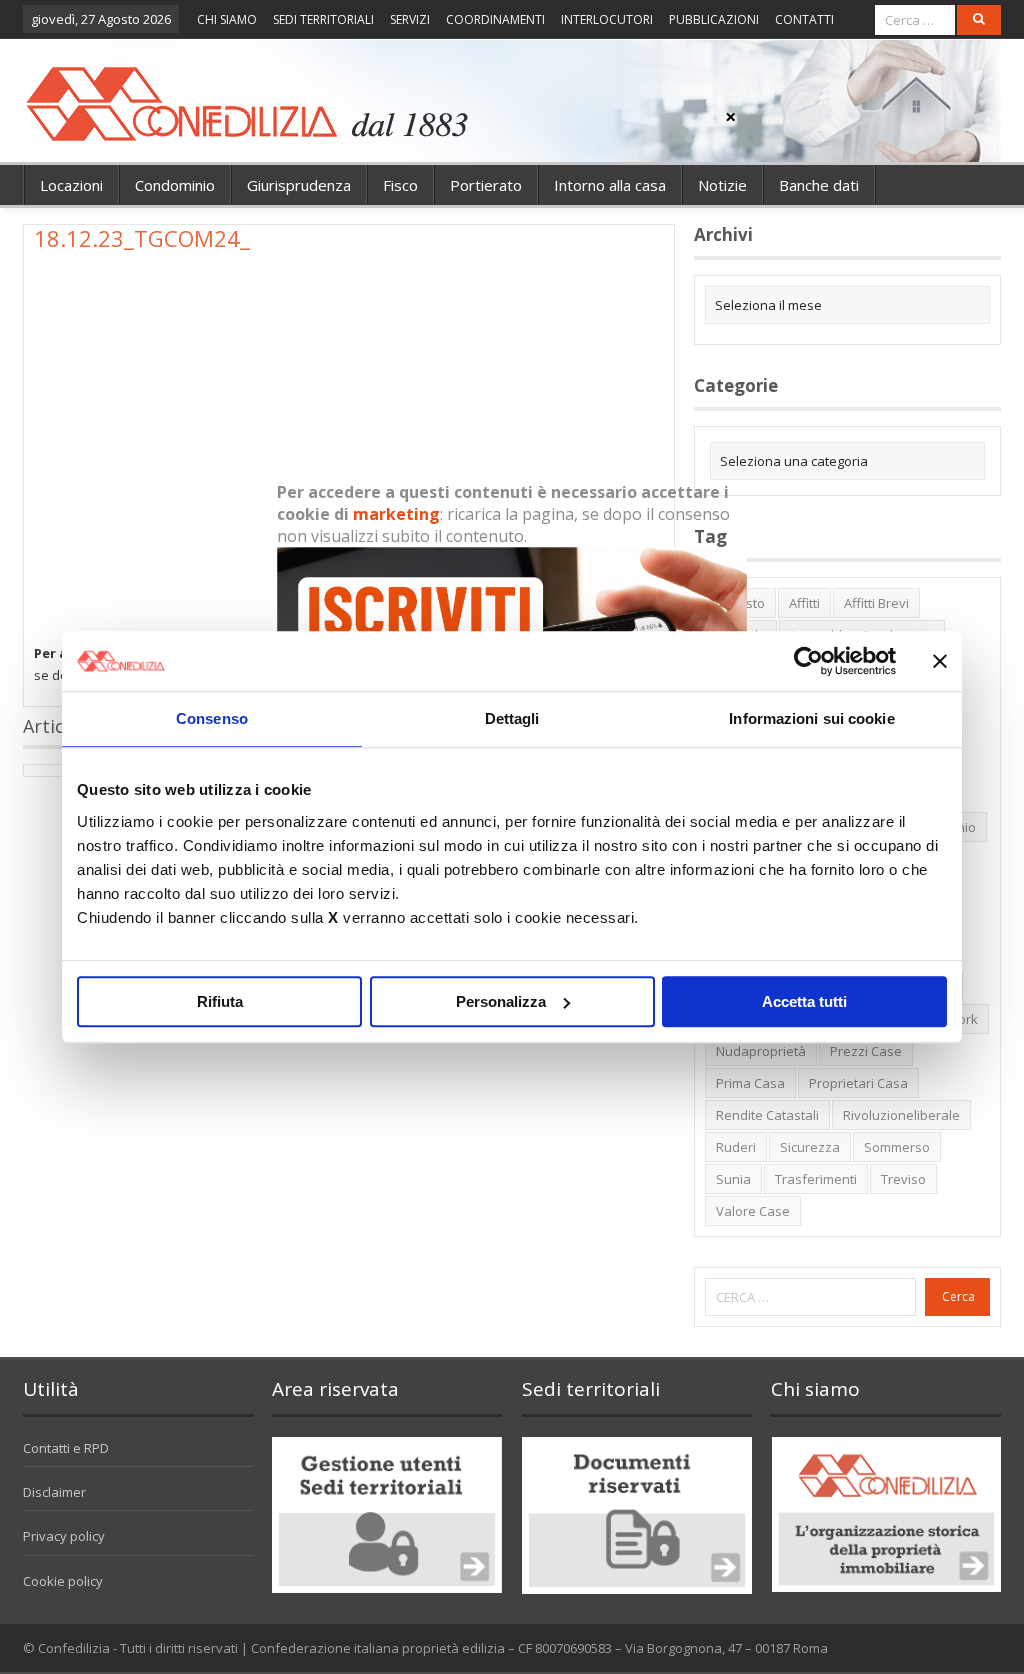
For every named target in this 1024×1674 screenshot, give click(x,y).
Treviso (903, 1179)
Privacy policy (64, 1536)
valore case (753, 1211)
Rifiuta (220, 1001)
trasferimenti (816, 1179)
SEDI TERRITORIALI (323, 19)
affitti (804, 603)
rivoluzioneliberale (901, 1115)
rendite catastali (767, 1115)
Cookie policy (63, 1581)
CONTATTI (804, 19)
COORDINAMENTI (495, 19)
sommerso (897, 1147)
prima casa (750, 1083)
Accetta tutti (804, 1001)
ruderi (736, 1147)
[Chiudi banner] (940, 661)
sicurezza (810, 1147)
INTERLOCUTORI (607, 19)
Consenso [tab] (212, 718)
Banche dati (819, 185)
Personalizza (501, 1001)
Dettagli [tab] (512, 718)
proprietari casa (858, 1083)
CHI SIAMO (227, 19)
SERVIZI (410, 19)
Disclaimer (54, 1492)
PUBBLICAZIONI (714, 19)
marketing (396, 514)
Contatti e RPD (66, 1448)
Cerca (958, 1296)
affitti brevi (876, 603)
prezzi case (866, 1051)
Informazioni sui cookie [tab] (811, 718)
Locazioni (71, 185)
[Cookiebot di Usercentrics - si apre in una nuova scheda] (808, 661)
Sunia (733, 1179)
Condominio (175, 185)
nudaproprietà (761, 1051)
